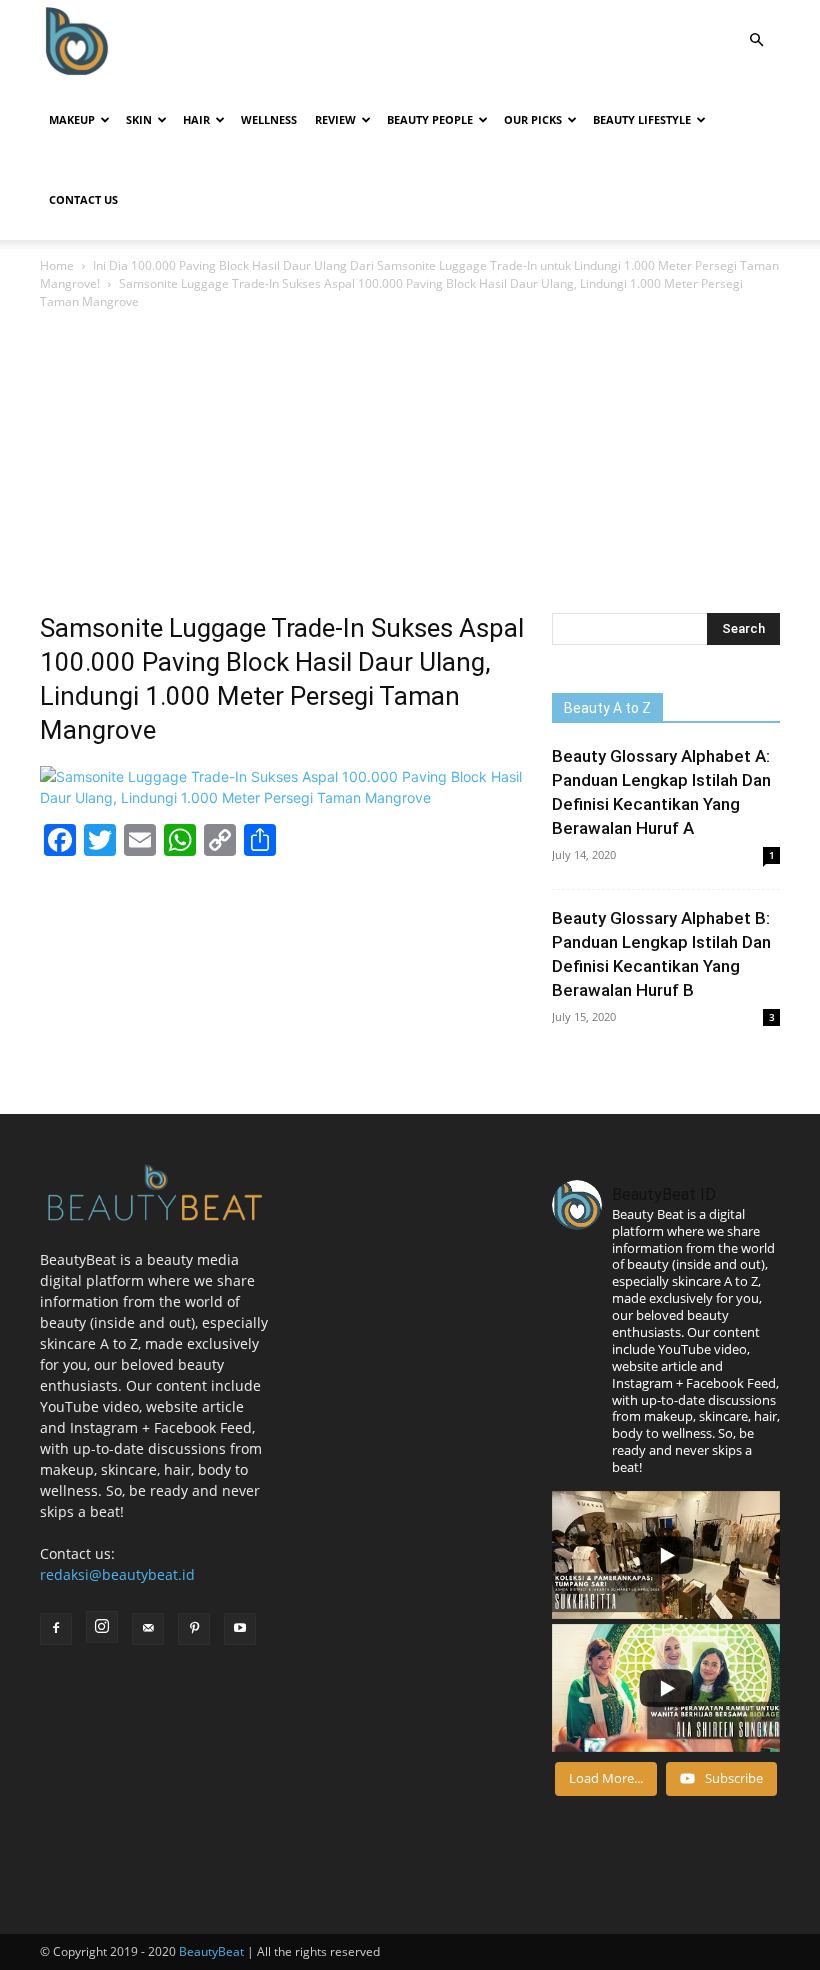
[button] (756, 40)
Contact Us (83, 199)
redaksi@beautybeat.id (117, 1574)
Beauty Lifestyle (642, 119)
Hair (196, 119)
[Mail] (148, 1629)
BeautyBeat (211, 1951)
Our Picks (533, 119)
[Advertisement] (410, 463)
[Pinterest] (194, 1629)
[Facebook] (56, 1629)
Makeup (72, 119)
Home (57, 265)
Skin (139, 119)
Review (335, 119)
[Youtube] (240, 1629)
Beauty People (430, 119)
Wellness (269, 119)
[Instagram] (102, 1627)
